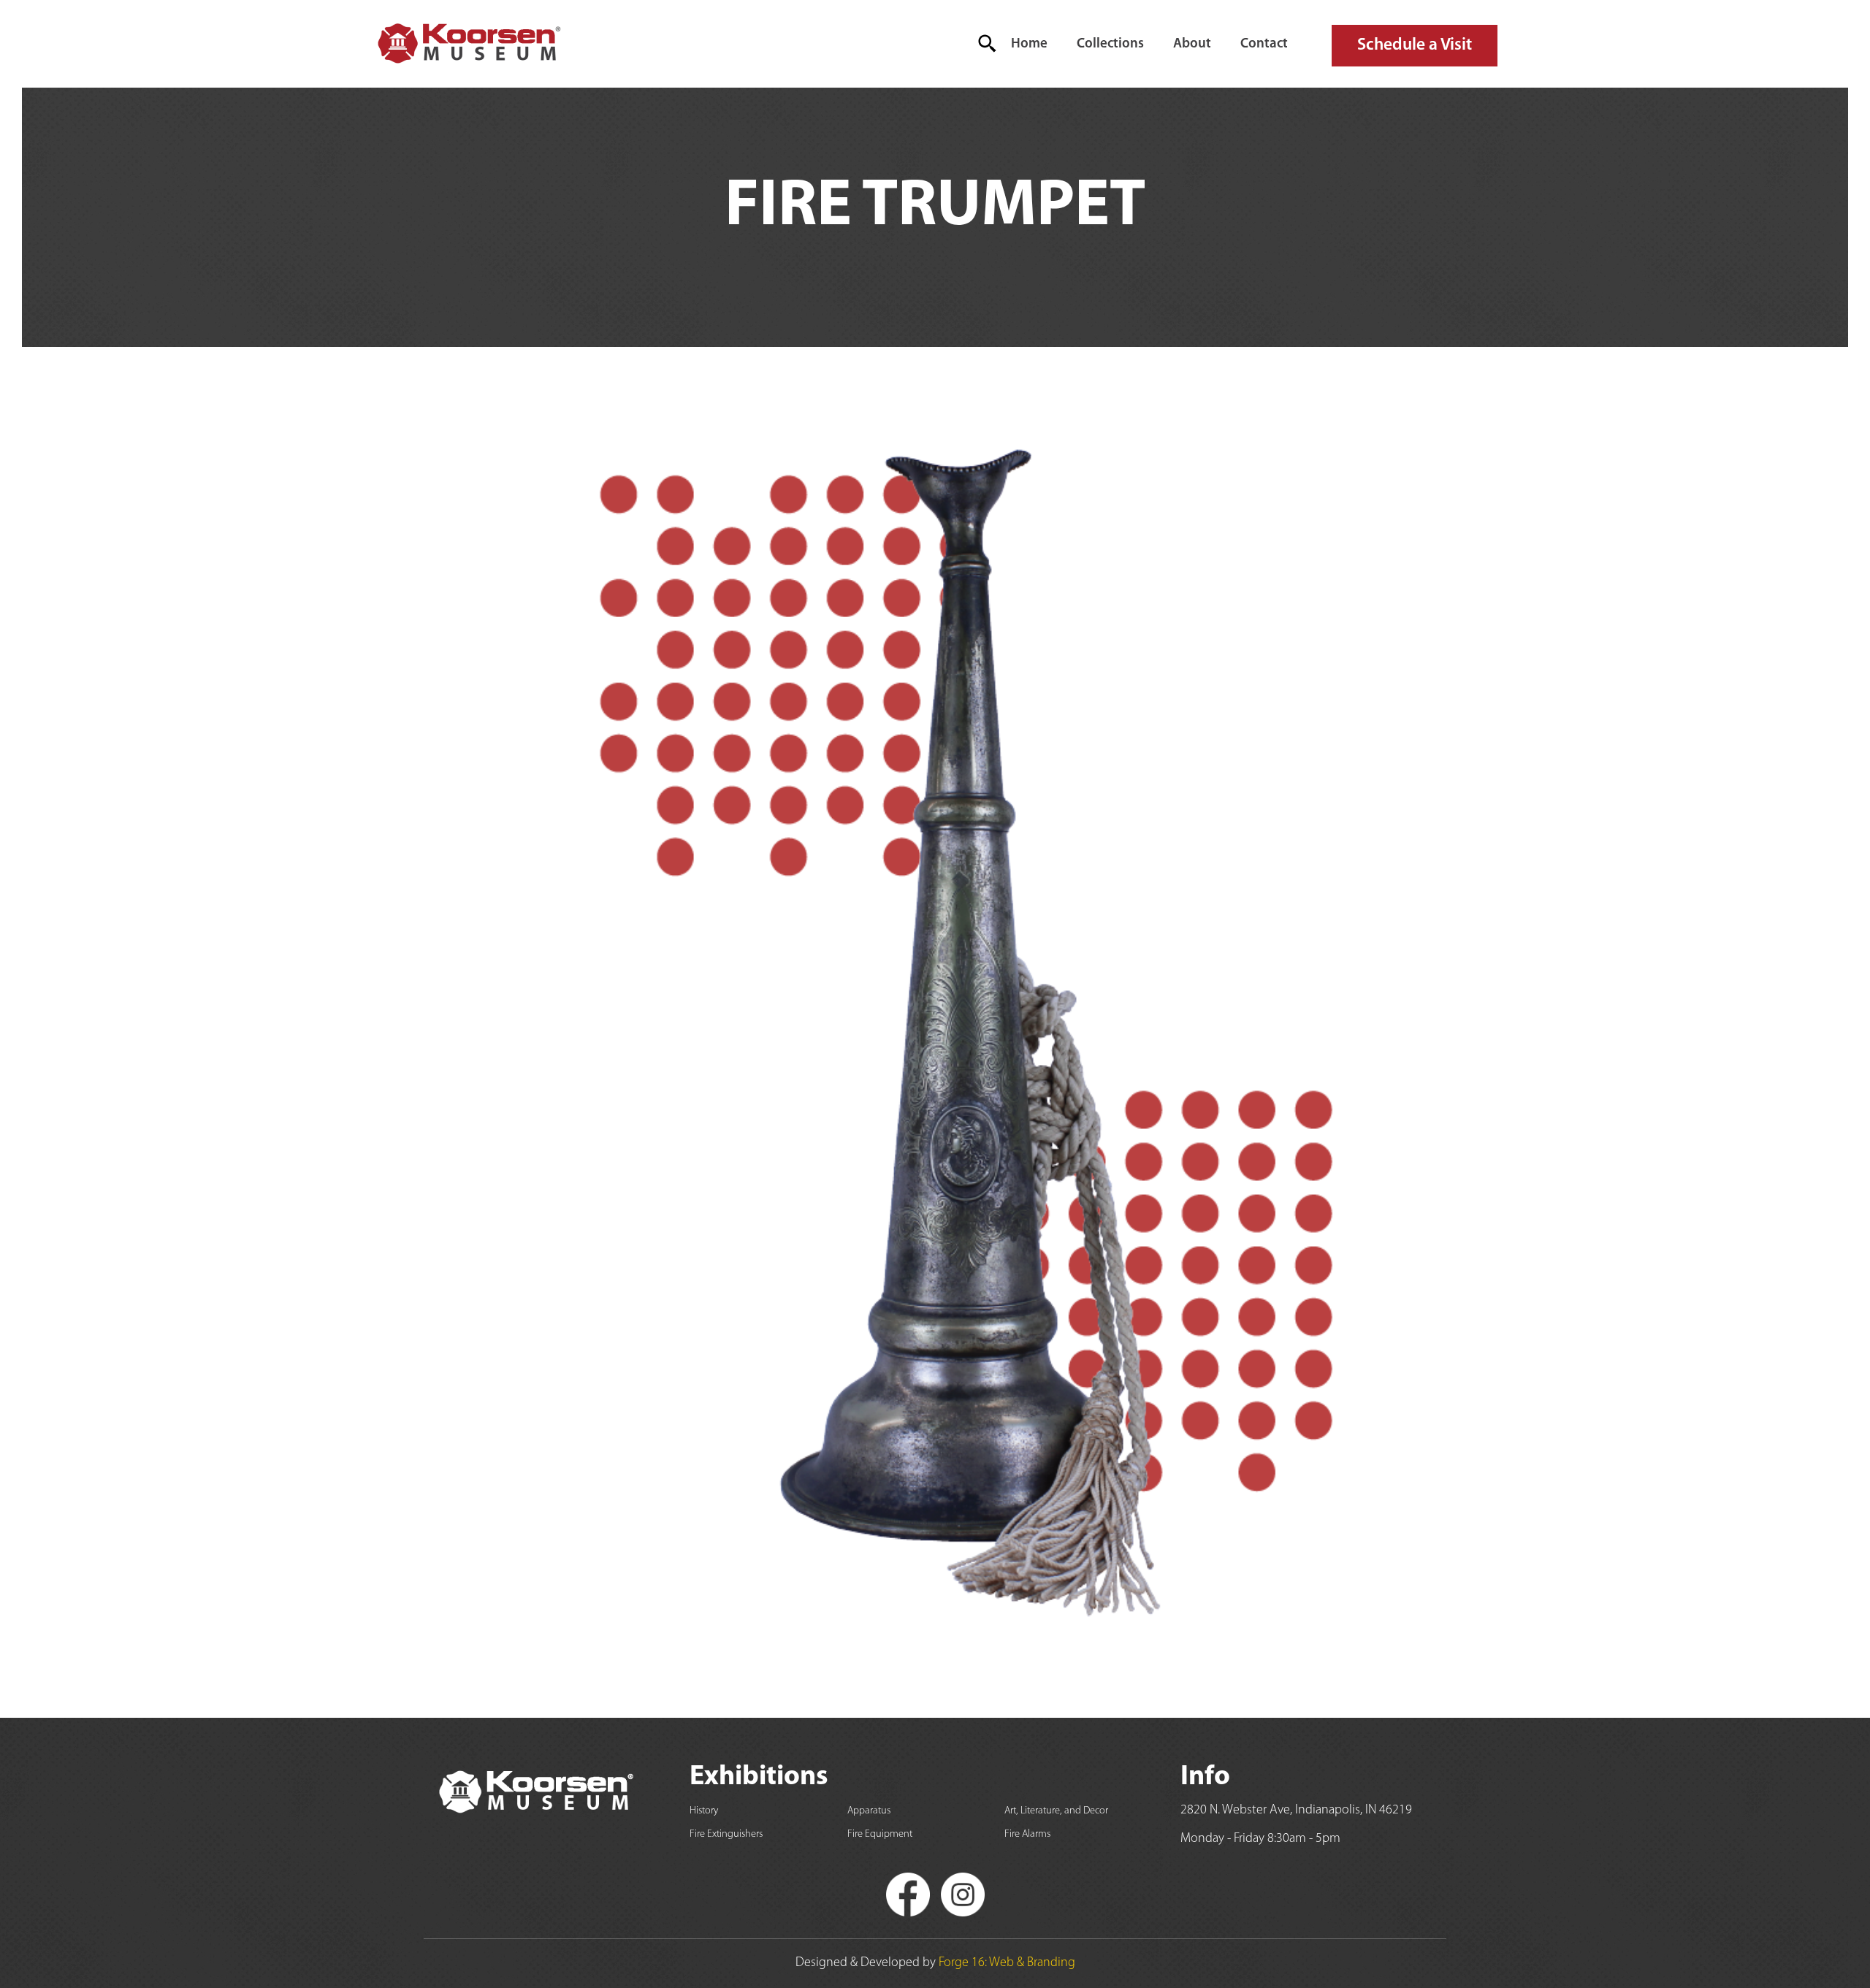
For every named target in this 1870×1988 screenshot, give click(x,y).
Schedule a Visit (1415, 45)
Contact (1264, 44)
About (1192, 44)
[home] (468, 44)
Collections (1110, 44)
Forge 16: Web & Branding (1007, 1963)
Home (1029, 44)
